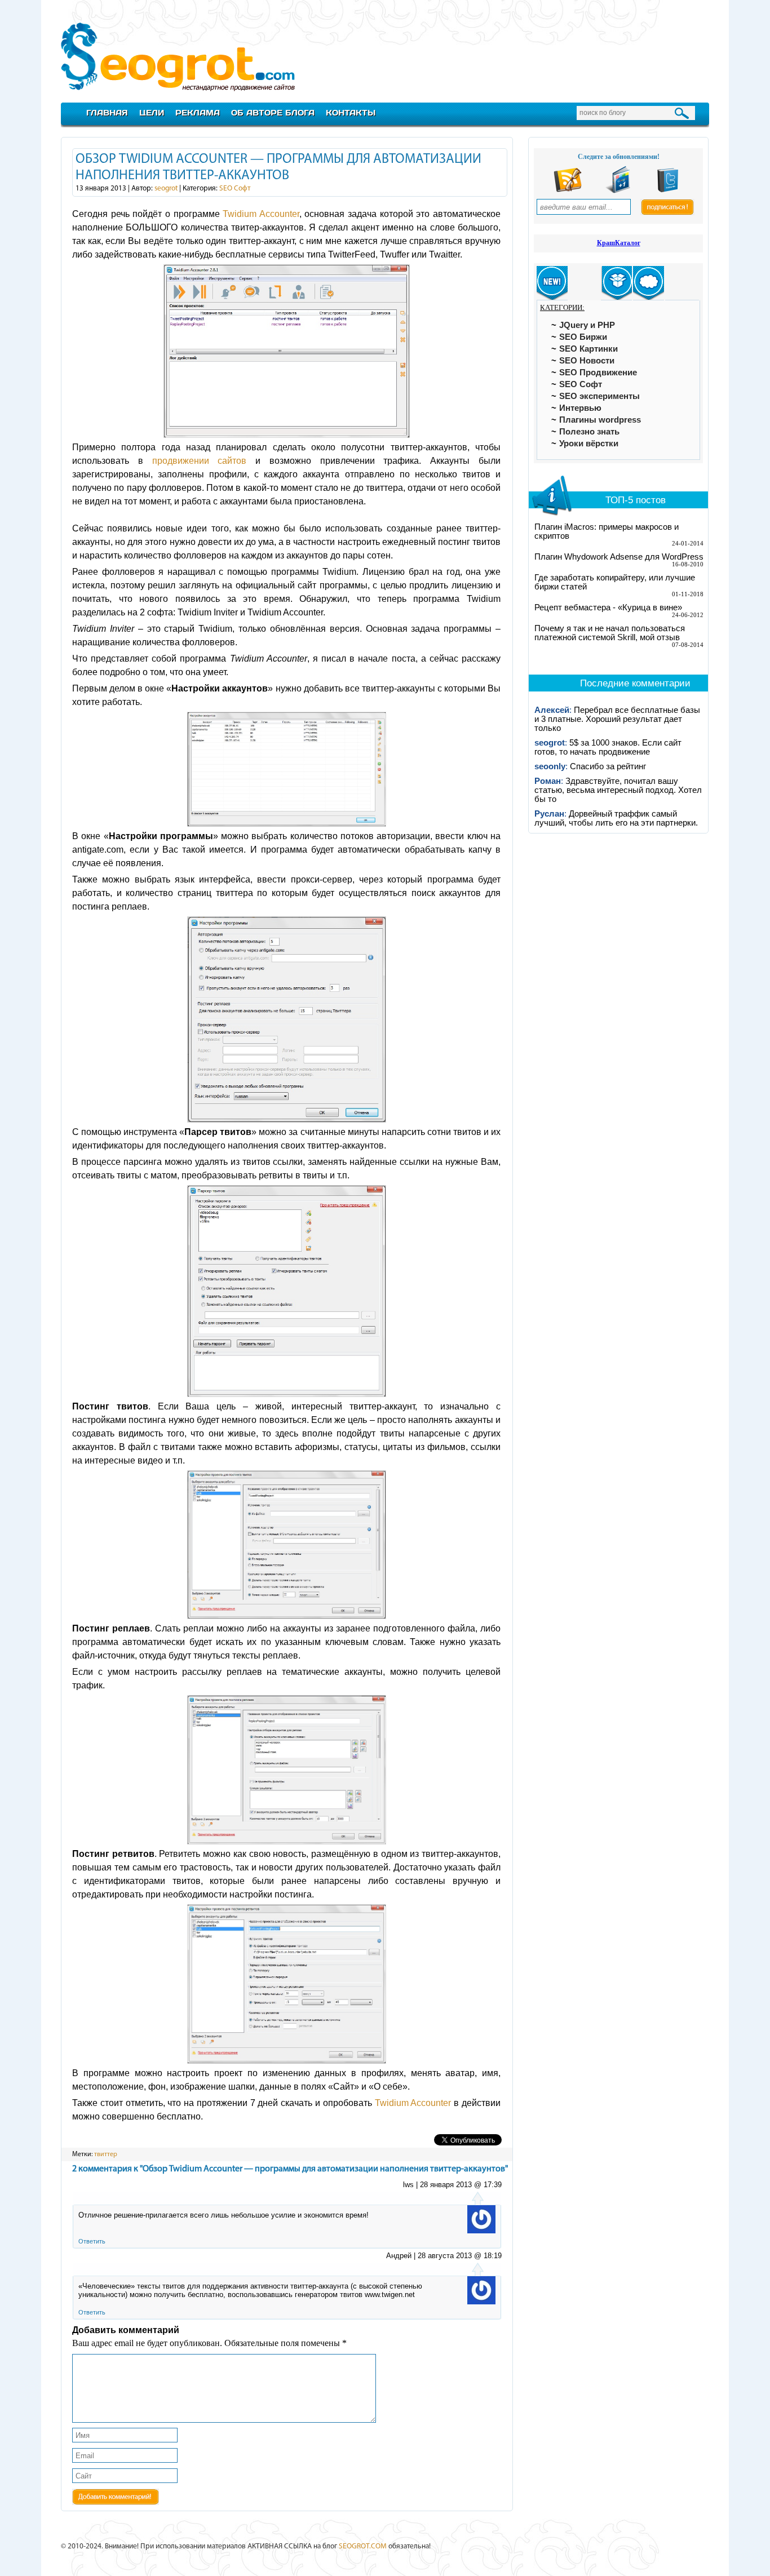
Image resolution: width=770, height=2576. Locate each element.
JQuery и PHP (587, 325)
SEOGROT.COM (363, 2546)
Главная (107, 112)
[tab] (552, 283)
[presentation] (552, 283)
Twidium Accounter (261, 214)
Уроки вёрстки (589, 444)
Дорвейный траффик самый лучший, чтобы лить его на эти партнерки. (616, 818)
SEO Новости (587, 361)
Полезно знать (589, 432)
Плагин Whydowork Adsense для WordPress (619, 557)
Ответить (92, 2241)
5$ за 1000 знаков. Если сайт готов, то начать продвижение (608, 747)
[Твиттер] (668, 191)
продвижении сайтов (200, 461)
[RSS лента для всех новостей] (568, 191)
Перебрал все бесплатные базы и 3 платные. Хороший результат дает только (617, 719)
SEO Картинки (588, 349)
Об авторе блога (273, 112)
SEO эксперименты (599, 396)
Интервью (580, 408)
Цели (152, 112)
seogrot (166, 189)
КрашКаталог (619, 243)
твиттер (106, 2154)
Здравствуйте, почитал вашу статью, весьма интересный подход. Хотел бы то (618, 790)
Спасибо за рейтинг (608, 766)
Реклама (198, 112)
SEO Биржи (583, 337)
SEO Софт (235, 189)
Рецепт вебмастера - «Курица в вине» (608, 608)
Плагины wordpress (600, 420)
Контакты (351, 112)
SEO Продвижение (598, 373)
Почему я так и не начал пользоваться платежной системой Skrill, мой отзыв (610, 633)
